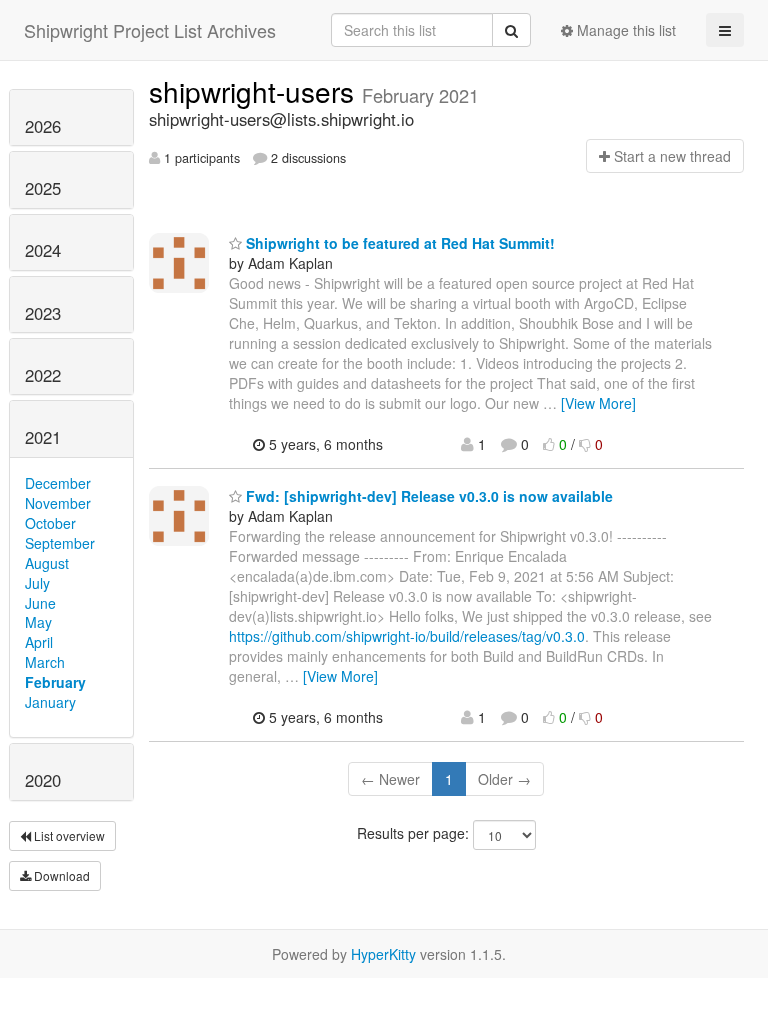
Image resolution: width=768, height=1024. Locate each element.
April (39, 642)
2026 (43, 126)
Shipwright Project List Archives (150, 30)
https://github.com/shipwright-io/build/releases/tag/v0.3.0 (407, 636)
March (45, 662)
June (40, 603)
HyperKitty (383, 954)
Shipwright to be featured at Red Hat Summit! (398, 243)
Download (60, 875)
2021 (43, 437)
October (50, 523)
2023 (43, 313)
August (47, 563)
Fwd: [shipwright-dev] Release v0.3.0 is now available (427, 496)
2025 (43, 188)
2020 (43, 780)
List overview (68, 835)
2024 (43, 250)
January (50, 702)
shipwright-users (255, 91)
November (58, 503)
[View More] (598, 403)
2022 (43, 375)
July (37, 583)
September (60, 543)
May (38, 622)
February (55, 682)
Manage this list (624, 30)
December (58, 483)
